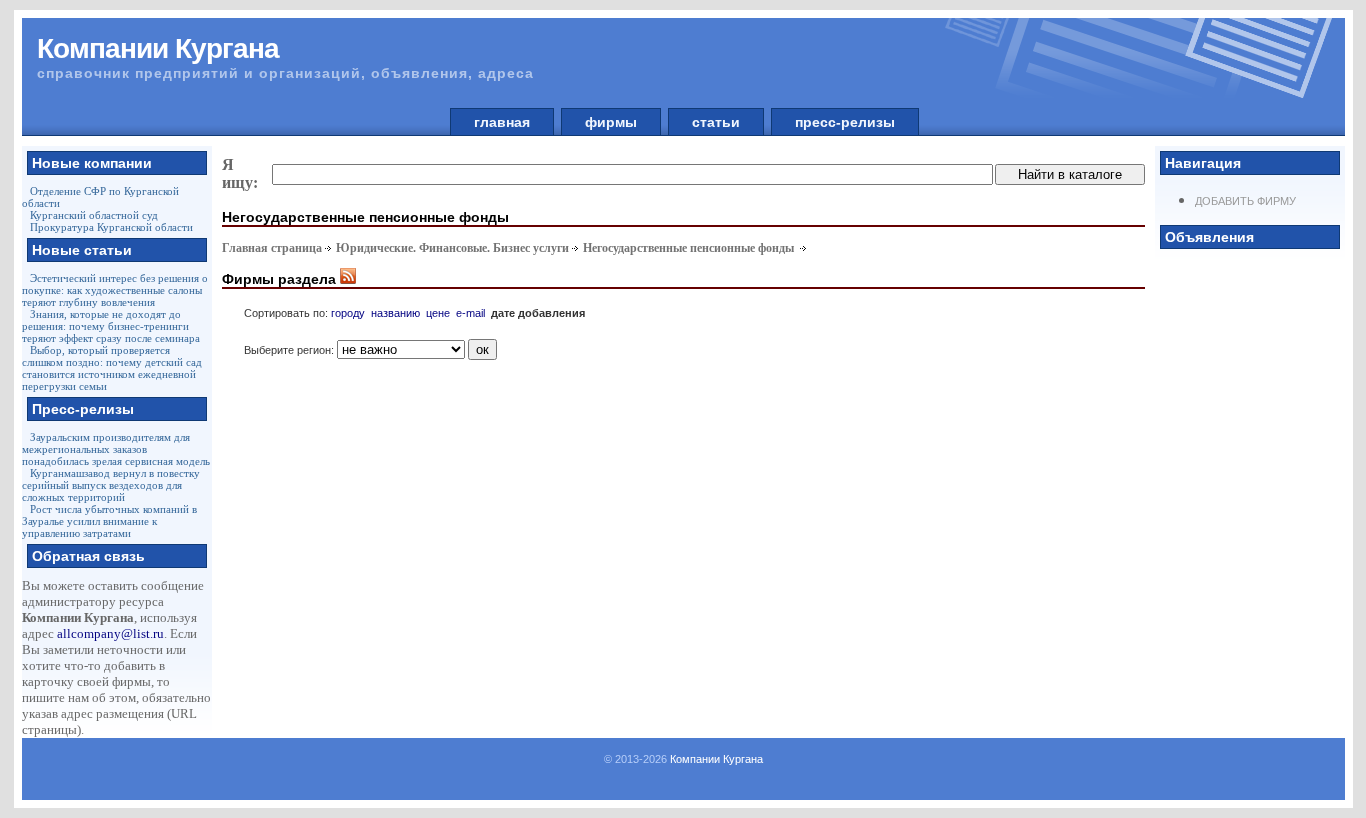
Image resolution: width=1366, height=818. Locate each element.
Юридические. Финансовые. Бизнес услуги (452, 248)
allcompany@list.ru (110, 633)
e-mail (470, 313)
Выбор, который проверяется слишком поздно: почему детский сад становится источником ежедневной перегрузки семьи (112, 368)
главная (502, 122)
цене (438, 313)
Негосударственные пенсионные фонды (690, 248)
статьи (716, 122)
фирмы (611, 122)
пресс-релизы (845, 122)
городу (348, 313)
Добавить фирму (1245, 201)
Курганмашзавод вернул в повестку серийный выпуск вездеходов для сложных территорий (111, 485)
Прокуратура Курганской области (111, 227)
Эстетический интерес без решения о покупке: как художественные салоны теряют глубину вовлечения (115, 290)
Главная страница (272, 248)
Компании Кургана (716, 759)
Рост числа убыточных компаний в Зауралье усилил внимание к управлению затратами (109, 521)
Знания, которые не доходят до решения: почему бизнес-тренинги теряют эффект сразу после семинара (111, 326)
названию (395, 313)
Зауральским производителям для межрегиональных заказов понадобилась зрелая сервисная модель (116, 449)
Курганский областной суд (94, 215)
